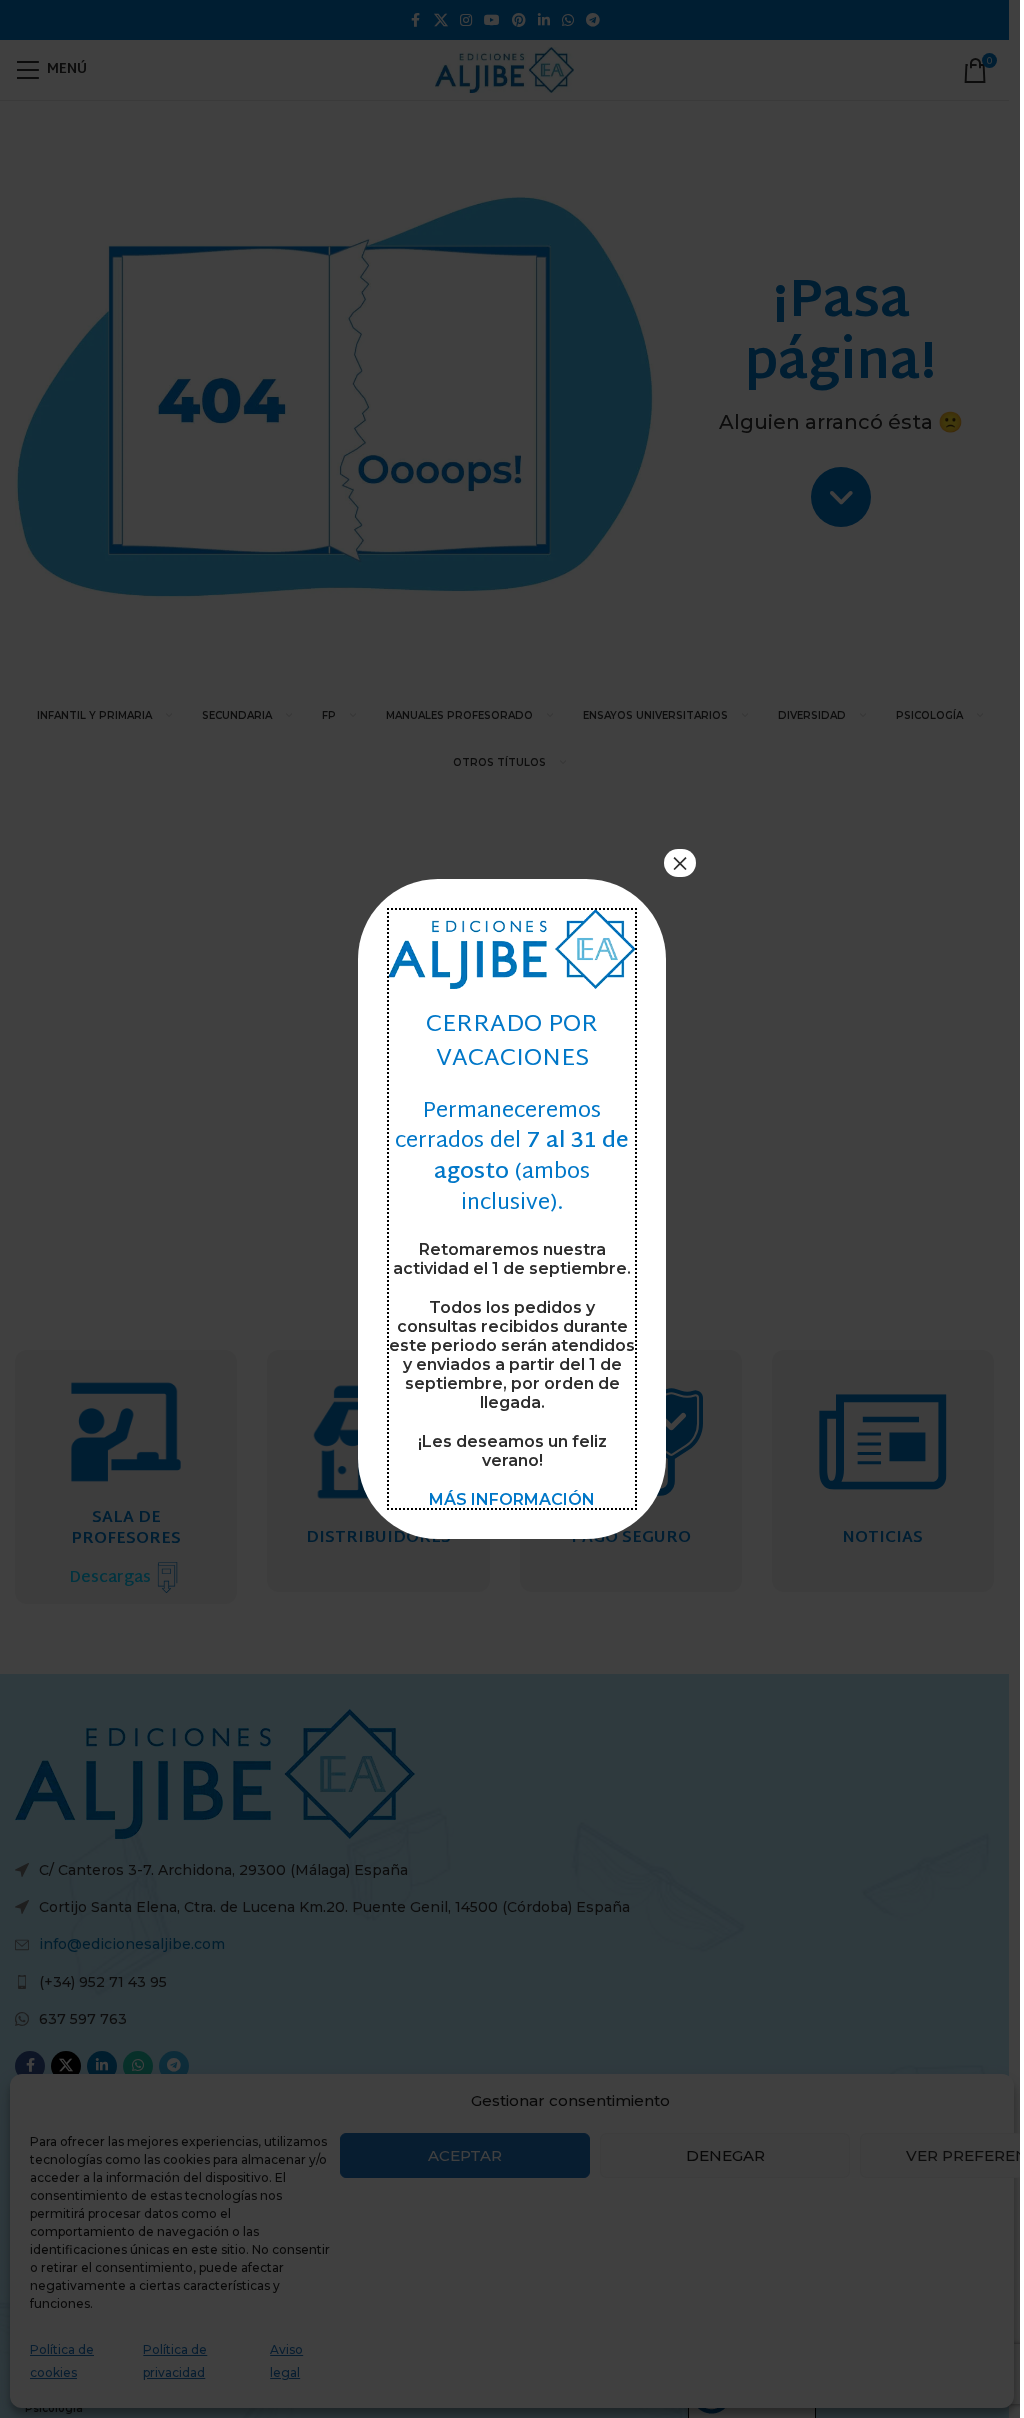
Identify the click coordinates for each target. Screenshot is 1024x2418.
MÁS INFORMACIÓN (512, 1499)
